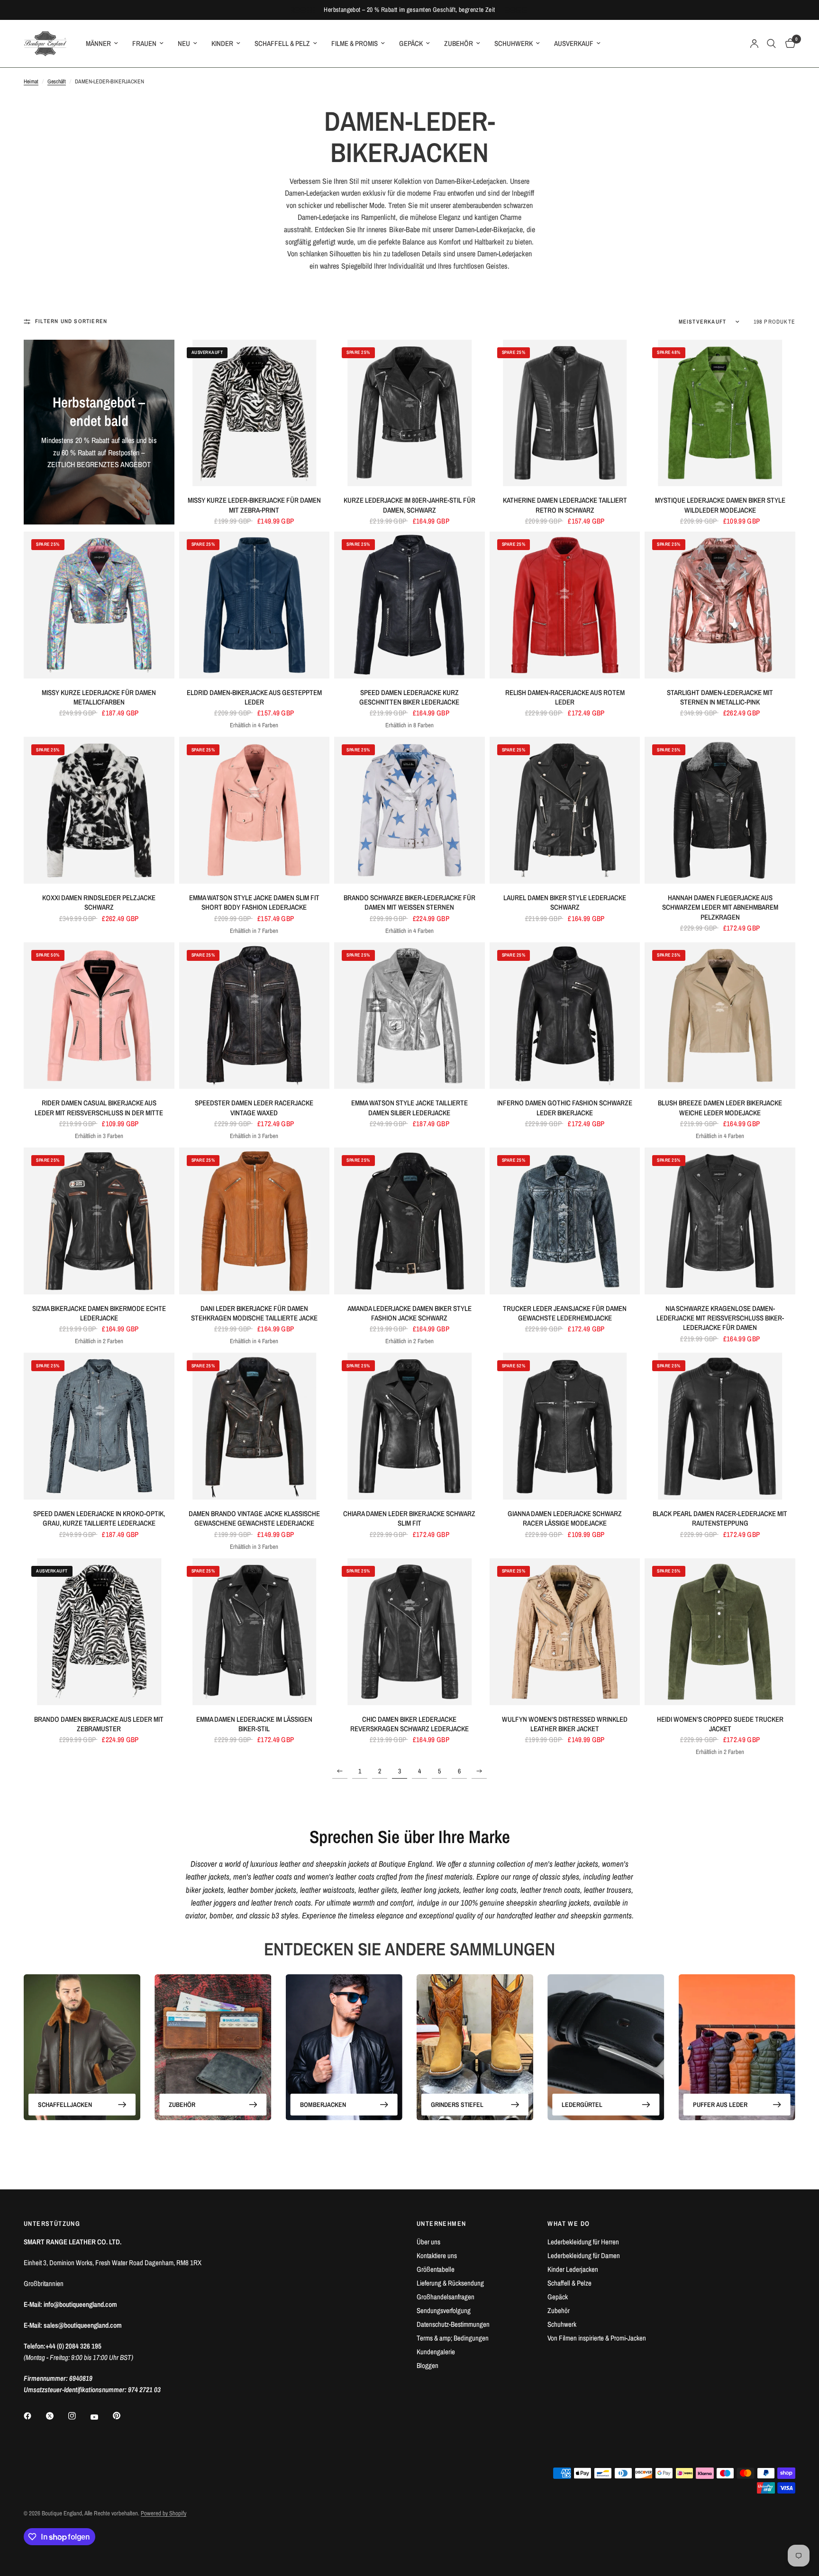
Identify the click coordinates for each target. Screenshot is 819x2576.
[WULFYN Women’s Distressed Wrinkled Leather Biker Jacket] (565, 1632)
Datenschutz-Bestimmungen (453, 2324)
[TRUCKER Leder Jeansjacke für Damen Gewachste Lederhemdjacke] (565, 1221)
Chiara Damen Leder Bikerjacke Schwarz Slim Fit (409, 1518)
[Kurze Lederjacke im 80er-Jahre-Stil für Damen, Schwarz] (409, 413)
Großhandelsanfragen (446, 2297)
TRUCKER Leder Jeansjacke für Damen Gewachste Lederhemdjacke (565, 1313)
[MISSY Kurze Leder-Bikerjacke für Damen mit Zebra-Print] (255, 413)
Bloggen (428, 2365)
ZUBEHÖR (459, 43)
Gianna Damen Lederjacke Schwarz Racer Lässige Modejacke (565, 1518)
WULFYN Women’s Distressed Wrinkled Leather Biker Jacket (565, 1724)
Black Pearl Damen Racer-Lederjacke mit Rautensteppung (720, 1518)
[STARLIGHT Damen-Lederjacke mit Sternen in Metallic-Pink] (720, 605)
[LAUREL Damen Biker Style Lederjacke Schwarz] (565, 810)
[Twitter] (56, 2416)
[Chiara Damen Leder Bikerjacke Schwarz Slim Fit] (409, 1426)
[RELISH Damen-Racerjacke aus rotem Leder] (565, 605)
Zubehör (559, 2310)
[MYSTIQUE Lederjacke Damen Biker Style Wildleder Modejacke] (720, 413)
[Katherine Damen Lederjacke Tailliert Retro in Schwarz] (565, 413)
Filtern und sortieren (71, 321)
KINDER (222, 43)
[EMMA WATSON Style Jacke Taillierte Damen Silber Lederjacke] (409, 1016)
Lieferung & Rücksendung (450, 2283)
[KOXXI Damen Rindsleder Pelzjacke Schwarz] (99, 810)
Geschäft (57, 81)
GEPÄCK (411, 43)
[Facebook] (34, 2416)
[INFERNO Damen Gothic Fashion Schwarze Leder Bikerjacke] (565, 1016)
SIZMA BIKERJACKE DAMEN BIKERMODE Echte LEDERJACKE (99, 1313)
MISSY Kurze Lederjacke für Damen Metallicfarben (99, 697)
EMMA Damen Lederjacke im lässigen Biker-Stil (254, 1724)
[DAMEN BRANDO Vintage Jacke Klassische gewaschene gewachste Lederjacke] (255, 1426)
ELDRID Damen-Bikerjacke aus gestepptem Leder (254, 697)
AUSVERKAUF (574, 43)
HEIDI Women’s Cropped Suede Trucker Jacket (720, 1724)
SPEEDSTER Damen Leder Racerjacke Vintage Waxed (254, 1108)
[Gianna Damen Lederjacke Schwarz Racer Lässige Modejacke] (565, 1426)
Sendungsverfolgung (444, 2310)
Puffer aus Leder (720, 2105)
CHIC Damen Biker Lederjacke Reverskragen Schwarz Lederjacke (409, 1724)
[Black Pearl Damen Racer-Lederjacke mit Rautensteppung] (720, 1426)
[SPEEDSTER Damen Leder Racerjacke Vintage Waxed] (255, 1016)
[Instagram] (79, 2416)
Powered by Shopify (164, 2513)
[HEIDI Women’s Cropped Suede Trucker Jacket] (720, 1632)
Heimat (31, 81)
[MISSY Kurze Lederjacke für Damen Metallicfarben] (99, 605)
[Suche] (771, 44)
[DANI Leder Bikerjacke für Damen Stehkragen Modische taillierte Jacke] (255, 1221)
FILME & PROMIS (355, 43)
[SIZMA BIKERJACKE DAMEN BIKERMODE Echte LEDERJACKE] (99, 1221)
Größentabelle (436, 2269)
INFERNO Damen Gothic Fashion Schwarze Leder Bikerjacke (565, 1108)
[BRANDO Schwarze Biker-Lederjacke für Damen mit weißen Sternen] (409, 810)
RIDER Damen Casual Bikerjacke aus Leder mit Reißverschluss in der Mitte (99, 1108)
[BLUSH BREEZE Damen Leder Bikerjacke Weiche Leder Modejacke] (720, 1016)
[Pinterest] (123, 2415)
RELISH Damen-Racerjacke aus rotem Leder (565, 697)
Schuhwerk (562, 2324)
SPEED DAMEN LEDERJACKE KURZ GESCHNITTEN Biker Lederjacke (409, 697)
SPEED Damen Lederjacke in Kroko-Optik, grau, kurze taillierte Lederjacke (99, 1518)
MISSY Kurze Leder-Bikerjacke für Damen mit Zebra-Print (254, 505)
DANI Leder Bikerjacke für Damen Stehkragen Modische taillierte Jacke (254, 1313)
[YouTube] (101, 2417)
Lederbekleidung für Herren (583, 2242)
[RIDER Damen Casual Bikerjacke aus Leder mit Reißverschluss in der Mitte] (99, 1016)
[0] (788, 44)
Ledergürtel (582, 2105)
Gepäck (558, 2297)
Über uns (428, 2242)
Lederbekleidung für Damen (584, 2255)
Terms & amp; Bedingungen (453, 2338)
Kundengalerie (436, 2352)
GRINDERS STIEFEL (457, 2105)
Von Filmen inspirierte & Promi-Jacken (597, 2338)
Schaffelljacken (65, 2105)
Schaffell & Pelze (569, 2283)
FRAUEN (144, 43)
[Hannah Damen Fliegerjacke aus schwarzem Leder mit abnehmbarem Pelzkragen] (720, 810)
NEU (184, 43)
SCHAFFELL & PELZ (282, 43)
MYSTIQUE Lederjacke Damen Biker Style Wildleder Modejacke (720, 505)
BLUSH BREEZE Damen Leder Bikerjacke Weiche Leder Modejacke (720, 1108)
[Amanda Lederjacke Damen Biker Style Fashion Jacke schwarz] (409, 1221)
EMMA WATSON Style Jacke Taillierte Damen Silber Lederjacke (409, 1108)
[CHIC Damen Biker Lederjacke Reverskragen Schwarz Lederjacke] (409, 1632)
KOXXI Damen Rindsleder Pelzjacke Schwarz (99, 903)
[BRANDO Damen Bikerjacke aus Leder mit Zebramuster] (99, 1632)
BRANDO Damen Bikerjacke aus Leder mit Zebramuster (99, 1724)
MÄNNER (98, 43)
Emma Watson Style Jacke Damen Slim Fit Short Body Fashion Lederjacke (254, 903)
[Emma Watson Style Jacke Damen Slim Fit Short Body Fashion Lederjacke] (255, 810)
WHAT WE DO (569, 2223)
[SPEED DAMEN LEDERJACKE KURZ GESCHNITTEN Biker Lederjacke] (409, 605)
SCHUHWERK (514, 43)
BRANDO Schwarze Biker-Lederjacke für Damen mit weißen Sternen (409, 903)
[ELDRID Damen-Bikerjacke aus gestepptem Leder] (255, 605)
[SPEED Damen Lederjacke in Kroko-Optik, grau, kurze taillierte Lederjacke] (99, 1426)
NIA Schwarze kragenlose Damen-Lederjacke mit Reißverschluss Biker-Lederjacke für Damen (720, 1318)
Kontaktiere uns (437, 2255)
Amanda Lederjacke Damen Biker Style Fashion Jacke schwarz (409, 1313)
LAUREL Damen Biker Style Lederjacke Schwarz (565, 903)
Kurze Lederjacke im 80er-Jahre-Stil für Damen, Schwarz (409, 505)
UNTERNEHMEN (441, 2223)
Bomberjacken (323, 2105)
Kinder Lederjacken (573, 2269)
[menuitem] (102, 44)
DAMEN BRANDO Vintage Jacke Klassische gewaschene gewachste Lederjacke (254, 1518)
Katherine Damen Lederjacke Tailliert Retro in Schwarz (565, 505)
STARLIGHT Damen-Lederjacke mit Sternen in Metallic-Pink (720, 697)
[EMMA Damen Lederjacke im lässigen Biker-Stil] (255, 1632)
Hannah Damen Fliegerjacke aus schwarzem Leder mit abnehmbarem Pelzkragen (720, 908)
